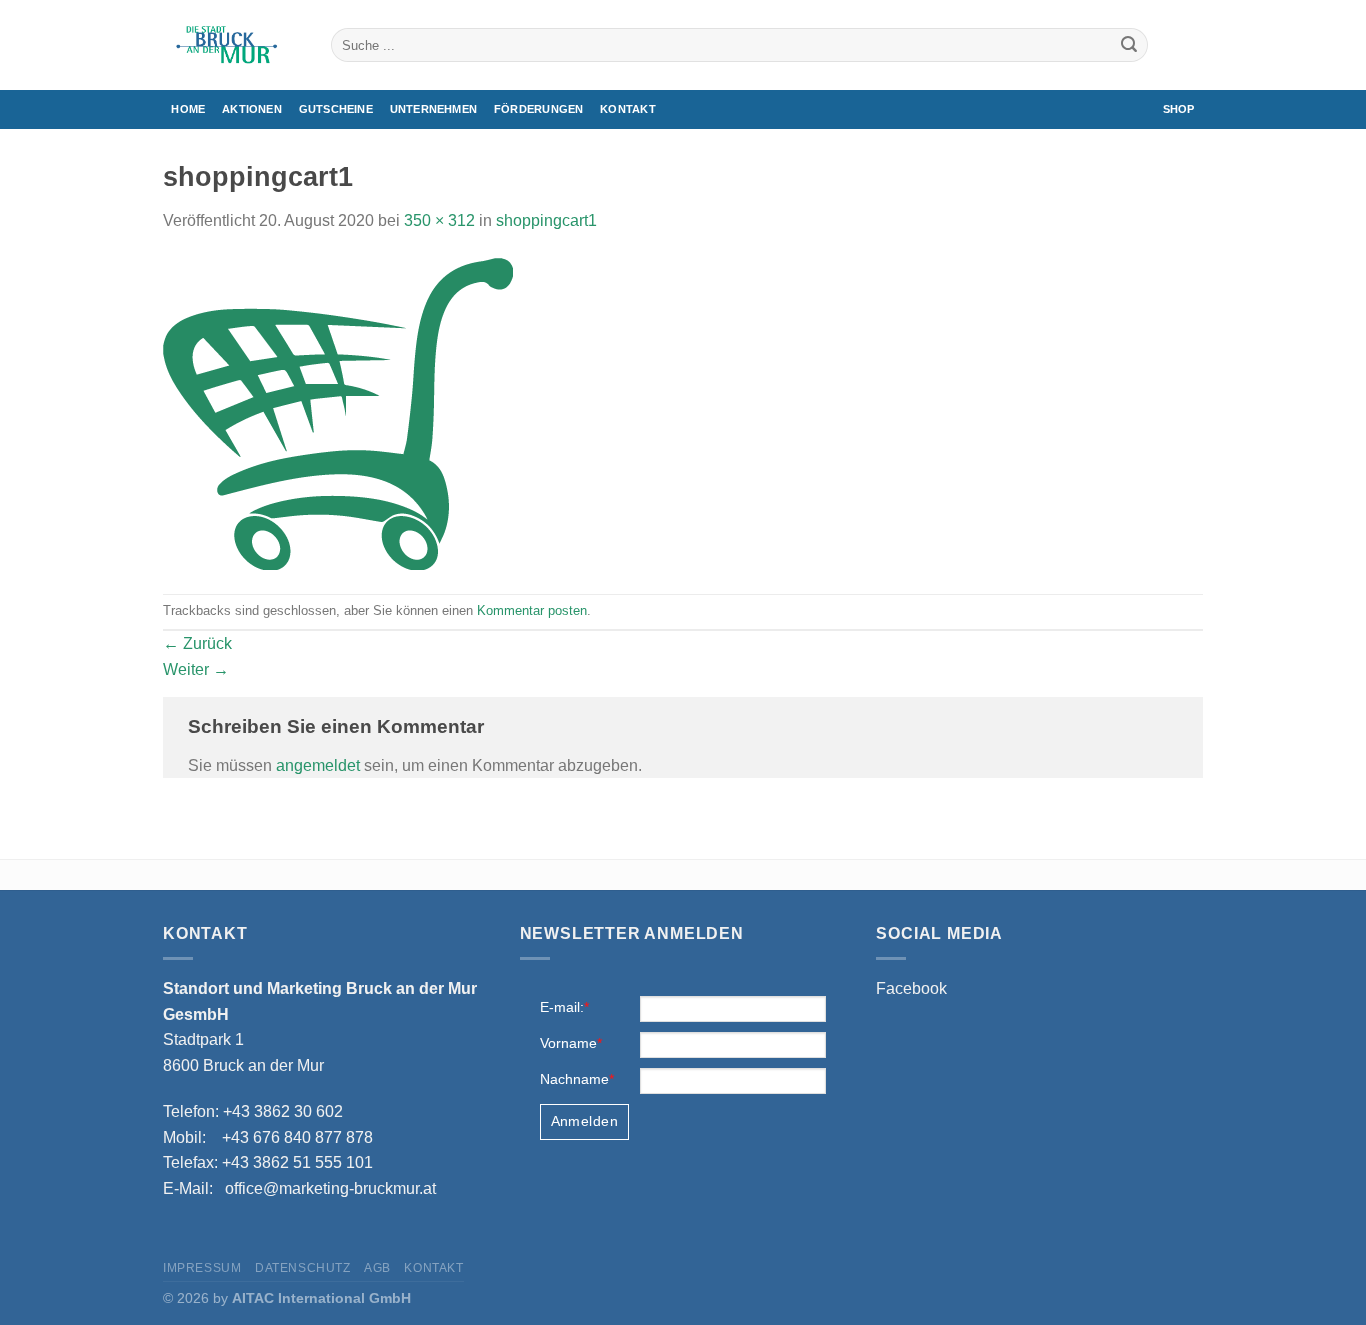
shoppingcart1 (546, 220)
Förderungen (538, 109)
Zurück (197, 643)
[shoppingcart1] (338, 412)
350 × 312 (439, 220)
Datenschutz (303, 1268)
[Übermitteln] (1129, 45)
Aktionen (252, 109)
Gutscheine (336, 109)
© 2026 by (287, 1298)
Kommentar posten (532, 610)
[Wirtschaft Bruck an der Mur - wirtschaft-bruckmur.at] (232, 45)
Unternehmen (433, 109)
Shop (1179, 109)
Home (188, 109)
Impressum (202, 1268)
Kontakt (628, 109)
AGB (377, 1268)
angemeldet (318, 765)
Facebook (911, 988)
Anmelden (584, 1121)
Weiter (196, 669)
